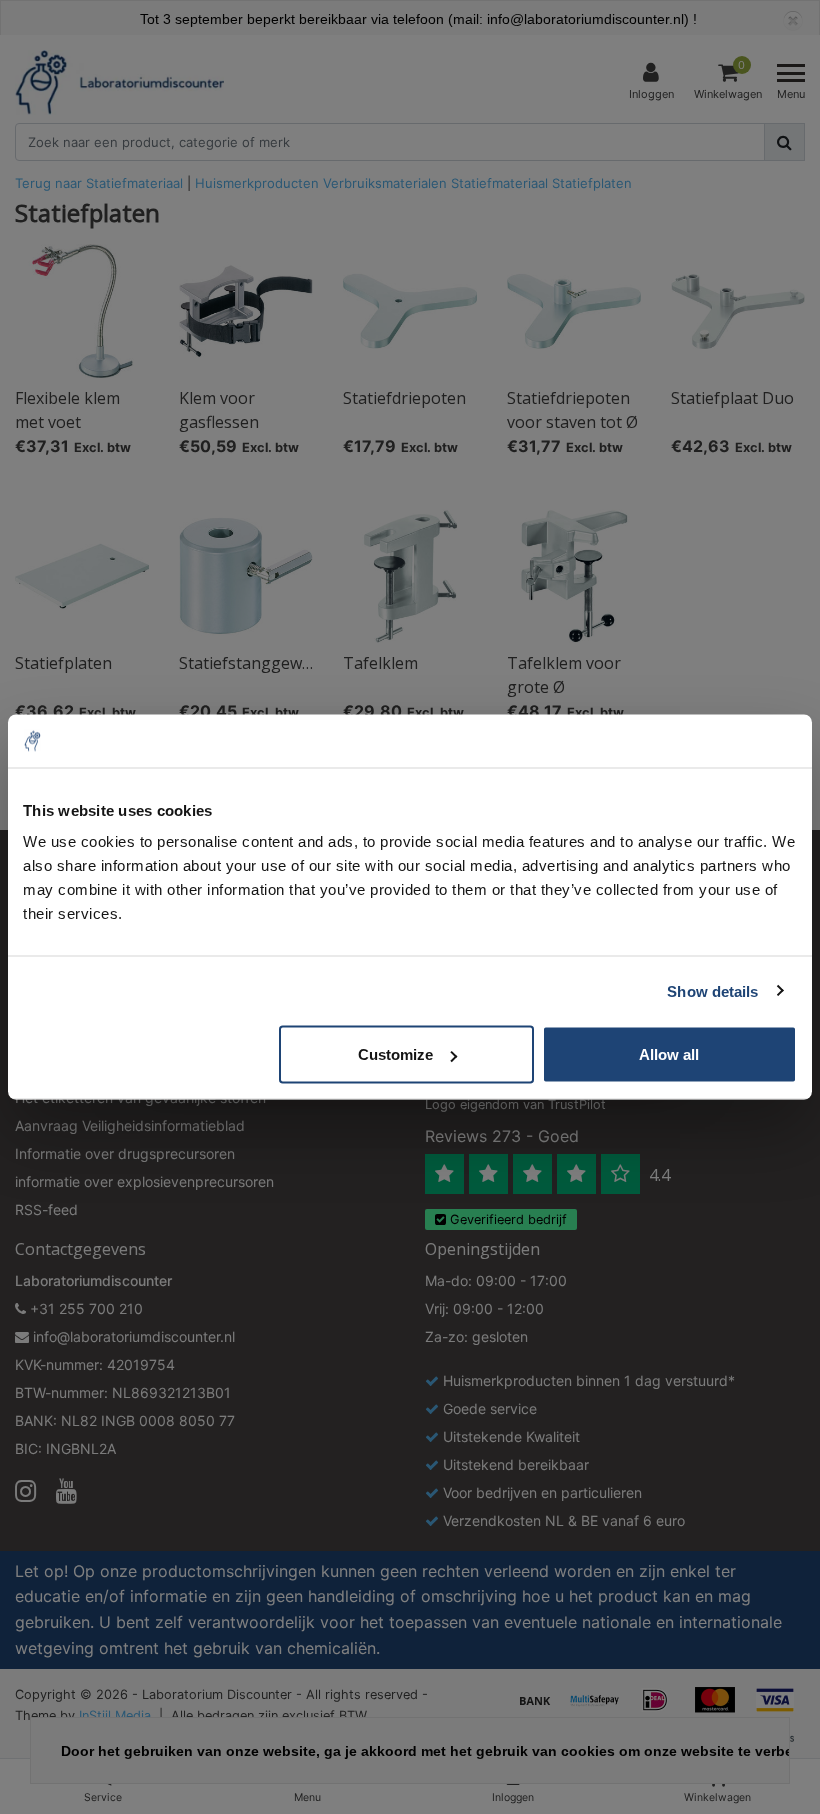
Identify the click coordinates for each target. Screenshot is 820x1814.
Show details (712, 990)
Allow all (669, 1054)
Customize (395, 1054)
